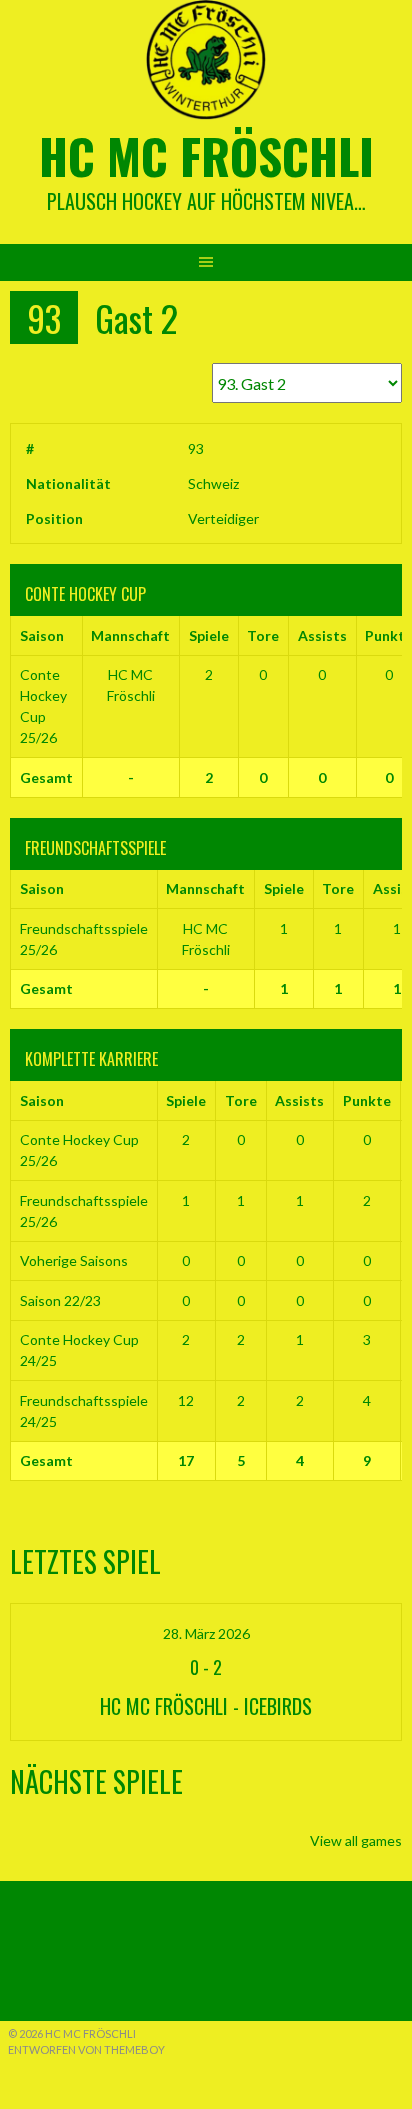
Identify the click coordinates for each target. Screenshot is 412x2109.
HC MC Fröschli (206, 155)
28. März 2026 (206, 1633)
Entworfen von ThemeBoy (86, 2049)
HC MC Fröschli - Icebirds (206, 1706)
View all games (356, 1840)
